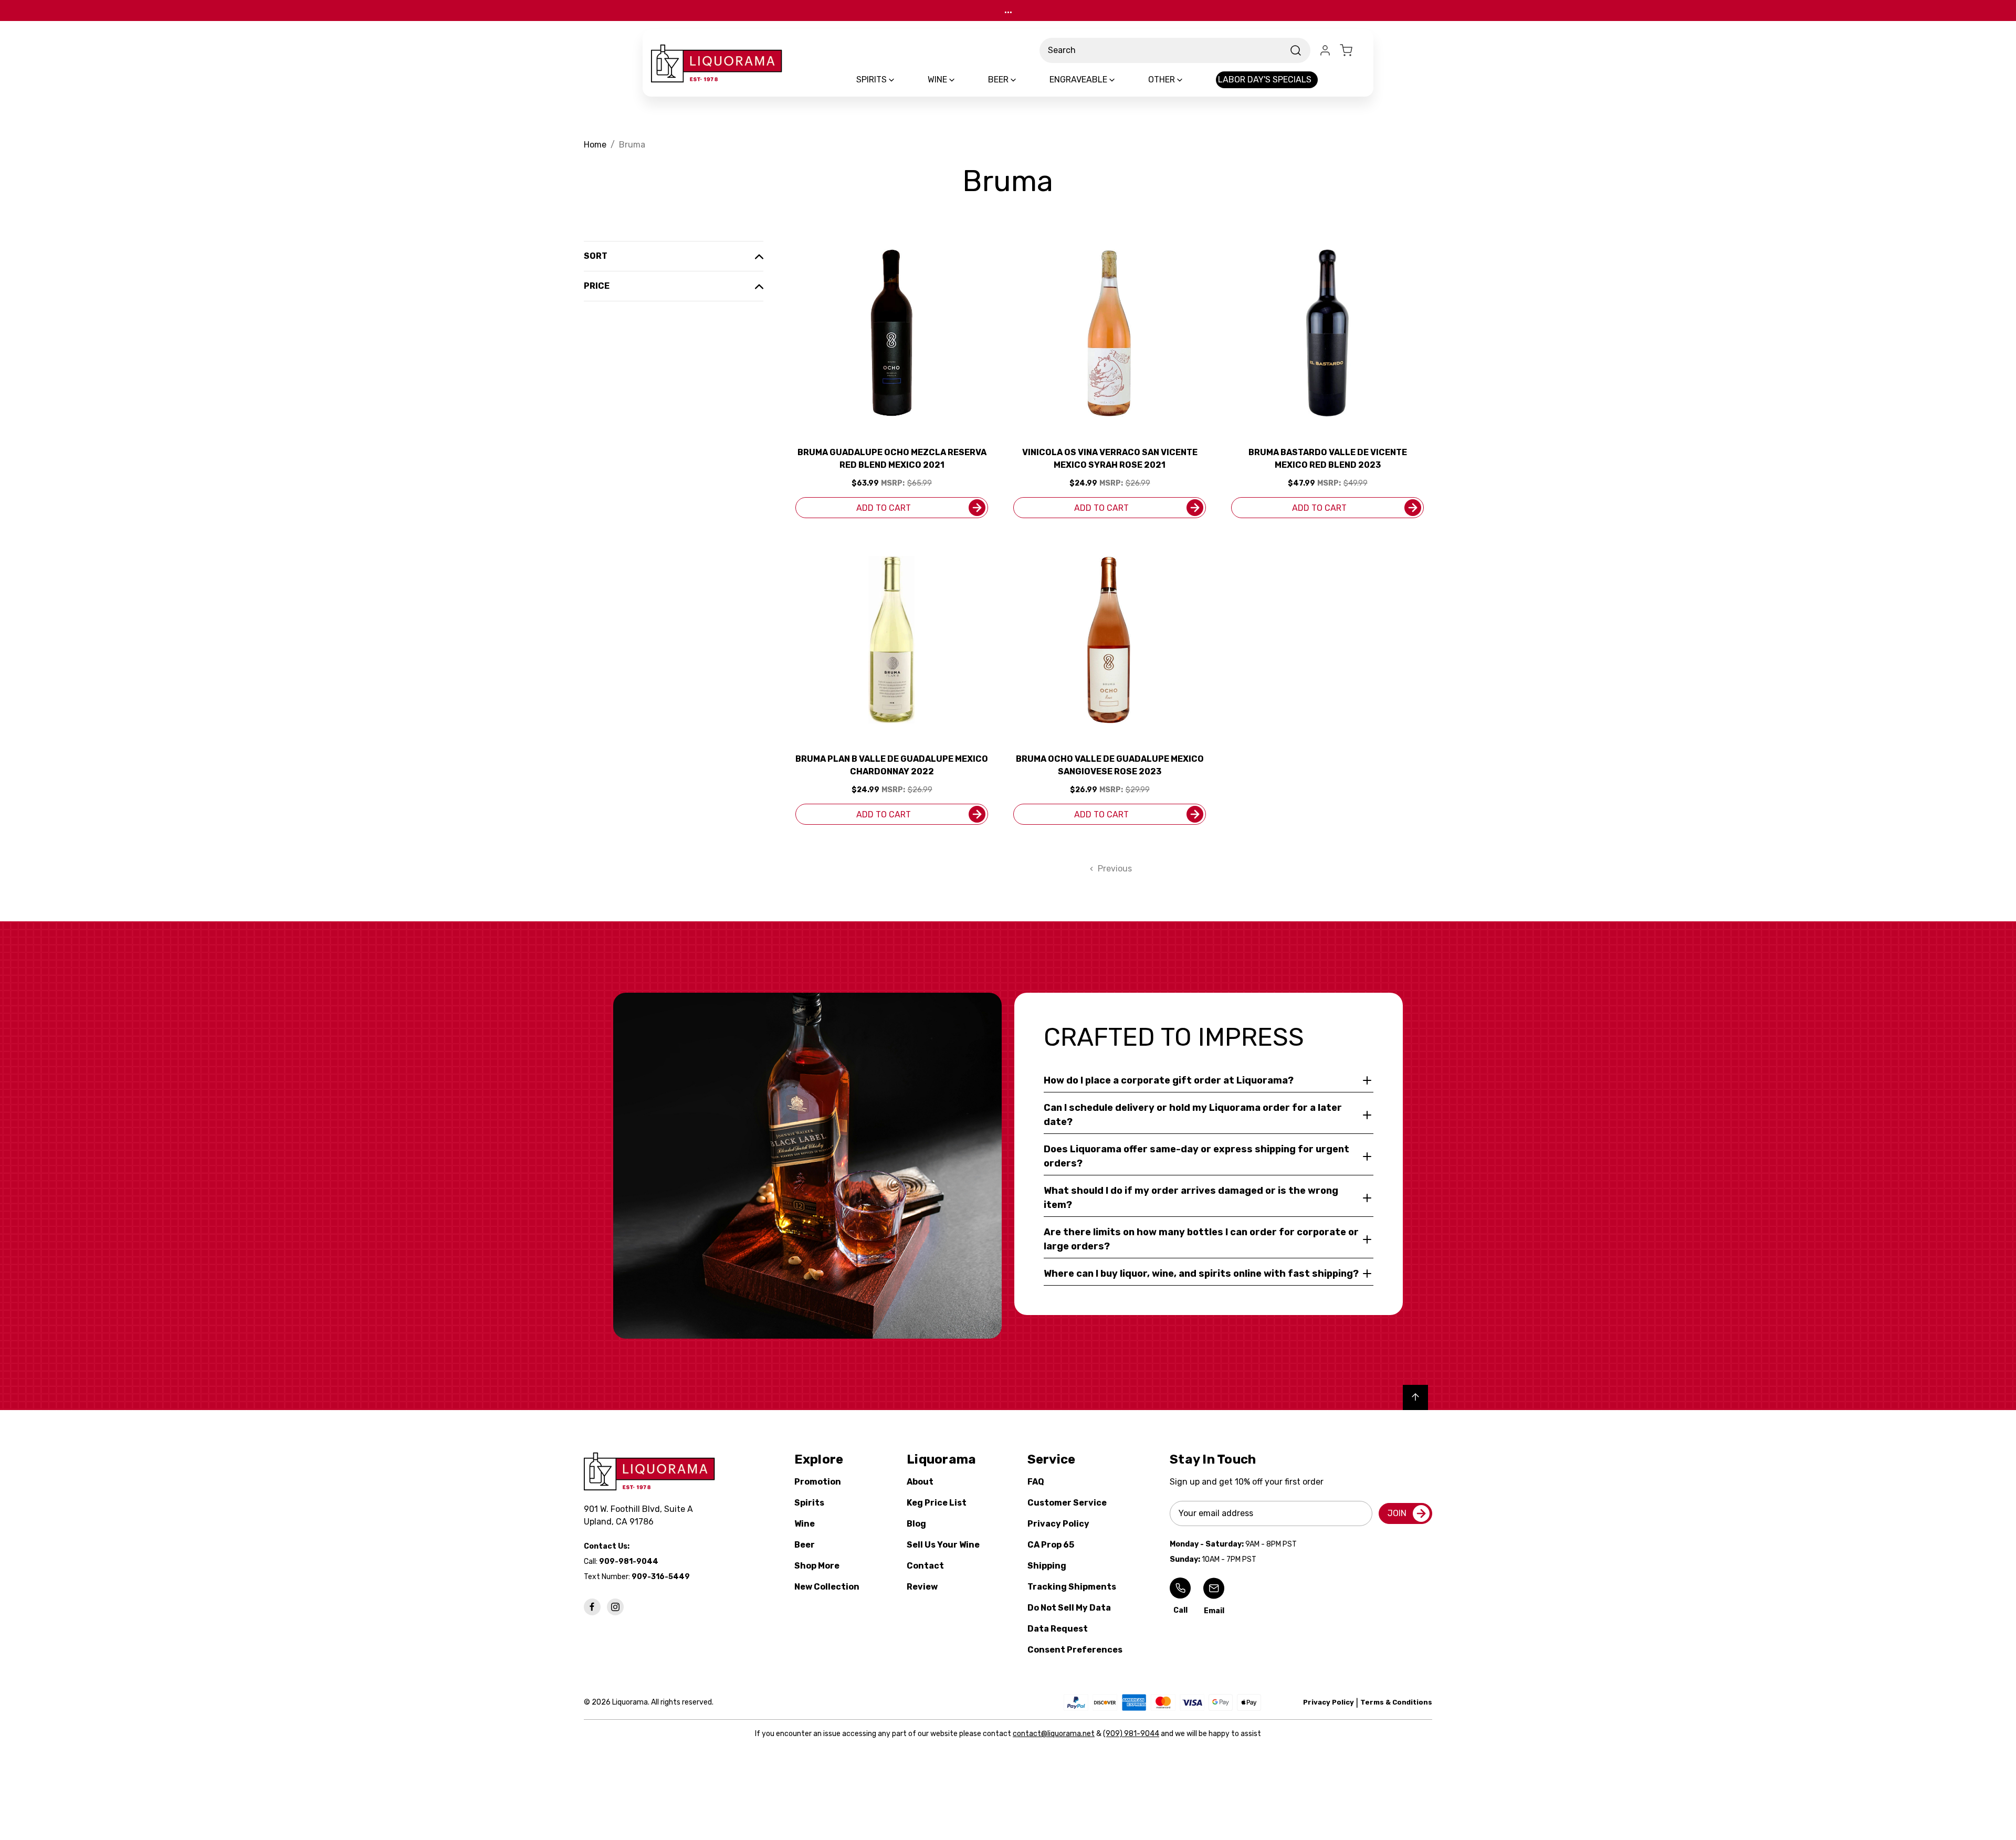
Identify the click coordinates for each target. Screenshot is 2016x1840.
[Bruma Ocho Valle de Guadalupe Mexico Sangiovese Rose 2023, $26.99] (1110, 640)
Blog (916, 1524)
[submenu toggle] (900, 80)
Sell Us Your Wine (943, 1545)
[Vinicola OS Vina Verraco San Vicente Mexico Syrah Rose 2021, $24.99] (1110, 333)
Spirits (809, 1503)
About (920, 1482)
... (1008, 10)
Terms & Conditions (1396, 1702)
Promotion (818, 1482)
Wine (805, 1524)
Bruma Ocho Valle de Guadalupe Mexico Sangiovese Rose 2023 (1110, 765)
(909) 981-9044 (1131, 1734)
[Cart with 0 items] (1352, 50)
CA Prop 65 (1051, 1545)
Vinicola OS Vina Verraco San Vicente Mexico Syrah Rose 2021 (1110, 459)
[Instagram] (615, 1607)
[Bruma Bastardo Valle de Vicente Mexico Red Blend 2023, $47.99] (1327, 333)
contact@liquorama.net (1054, 1734)
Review (922, 1587)
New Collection (827, 1587)
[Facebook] (592, 1607)
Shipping (1047, 1566)
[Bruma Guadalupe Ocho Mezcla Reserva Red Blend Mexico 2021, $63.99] (892, 333)
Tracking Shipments (1072, 1587)
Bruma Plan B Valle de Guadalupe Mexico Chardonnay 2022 (892, 765)
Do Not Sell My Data (1069, 1608)
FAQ (1036, 1482)
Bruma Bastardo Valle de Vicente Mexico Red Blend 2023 (1328, 459)
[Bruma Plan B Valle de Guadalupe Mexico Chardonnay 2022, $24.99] (892, 640)
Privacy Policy (1058, 1524)
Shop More (817, 1566)
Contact (925, 1566)
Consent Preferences (1075, 1650)
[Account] (1325, 50)
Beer (805, 1545)
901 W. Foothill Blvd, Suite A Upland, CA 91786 (640, 1515)
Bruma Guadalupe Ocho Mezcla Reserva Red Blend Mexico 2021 (892, 459)
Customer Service (1067, 1503)
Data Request (1058, 1629)
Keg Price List (937, 1503)
